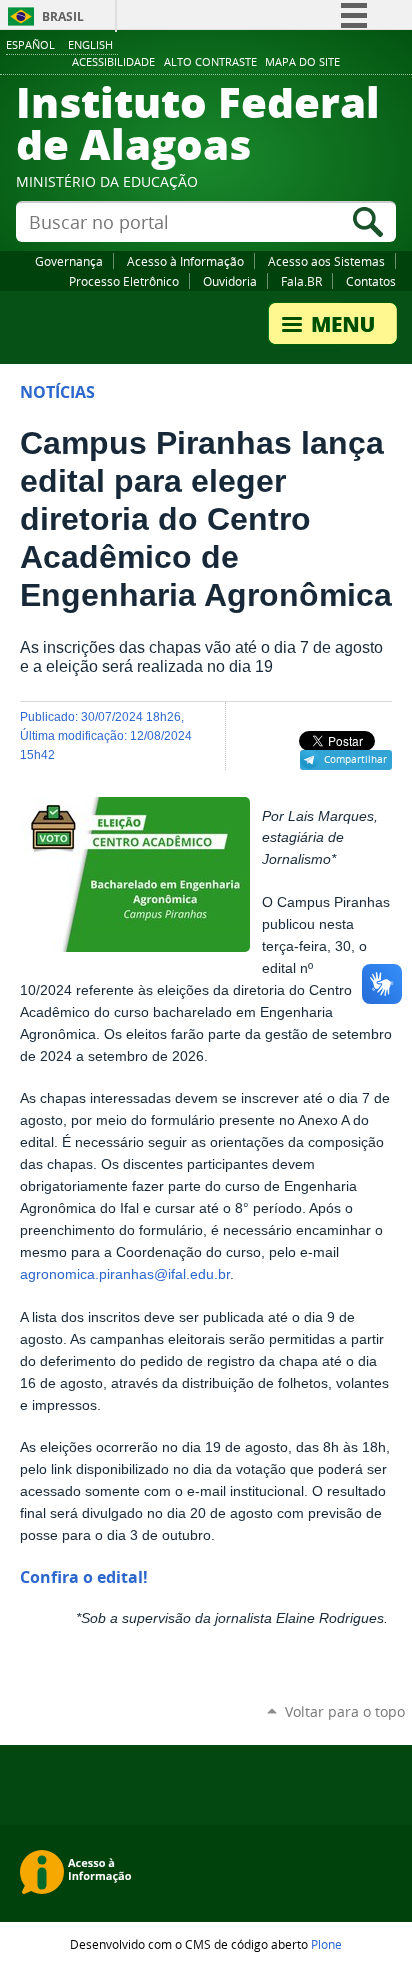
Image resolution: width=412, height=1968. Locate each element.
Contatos (371, 281)
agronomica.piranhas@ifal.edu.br (125, 1274)
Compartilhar (355, 759)
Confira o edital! (84, 1577)
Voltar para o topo (345, 1711)
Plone (326, 1944)
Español (30, 44)
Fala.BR (301, 281)
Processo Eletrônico (124, 281)
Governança (69, 261)
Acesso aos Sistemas (326, 261)
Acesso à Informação (185, 261)
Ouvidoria (230, 281)
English (90, 44)
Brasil (63, 16)
